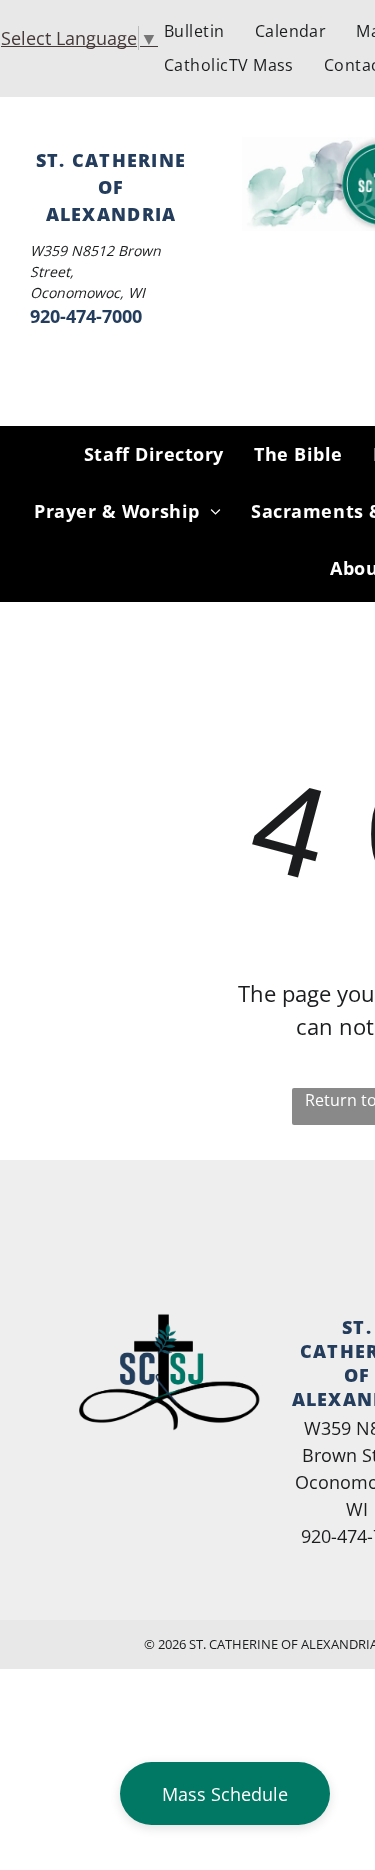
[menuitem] (194, 31)
